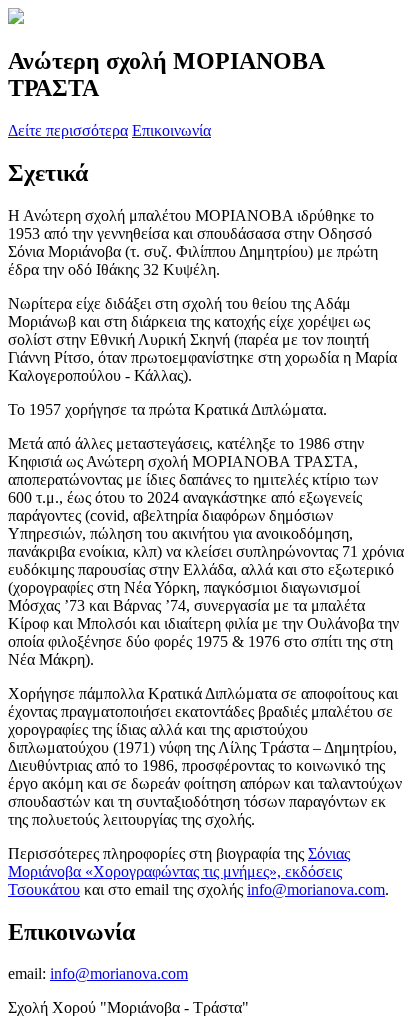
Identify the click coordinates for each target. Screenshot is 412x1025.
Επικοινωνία (171, 130)
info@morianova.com (316, 889)
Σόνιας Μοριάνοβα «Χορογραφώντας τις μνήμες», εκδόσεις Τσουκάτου (179, 871)
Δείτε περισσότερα (68, 130)
